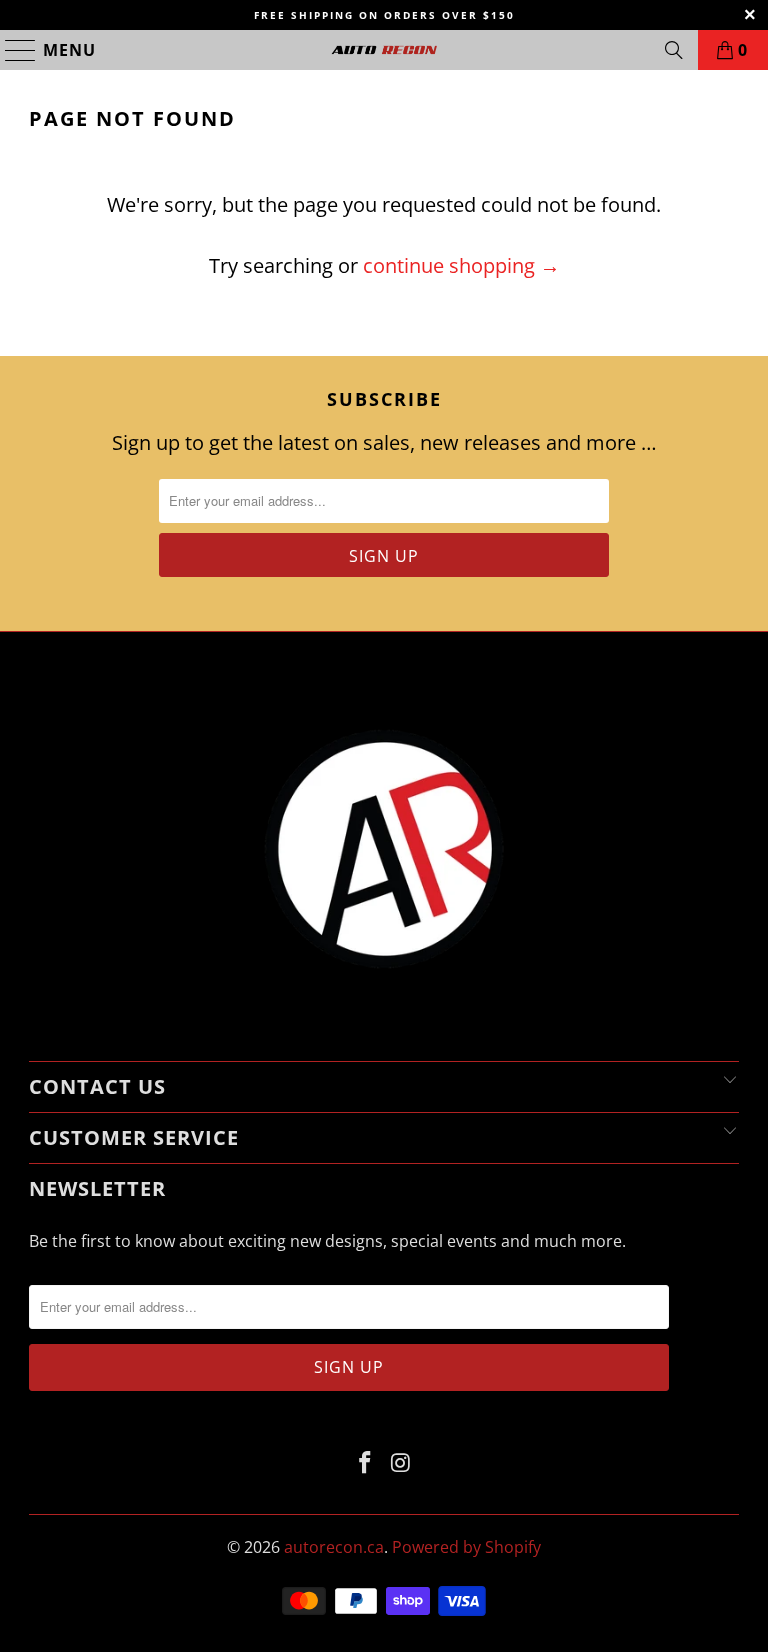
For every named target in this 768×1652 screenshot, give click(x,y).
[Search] (674, 50)
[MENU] (12, 50)
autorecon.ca (334, 1547)
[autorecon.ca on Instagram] (401, 1463)
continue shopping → (461, 265)
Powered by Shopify (466, 1547)
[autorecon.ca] (384, 50)
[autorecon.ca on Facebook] (365, 1463)
